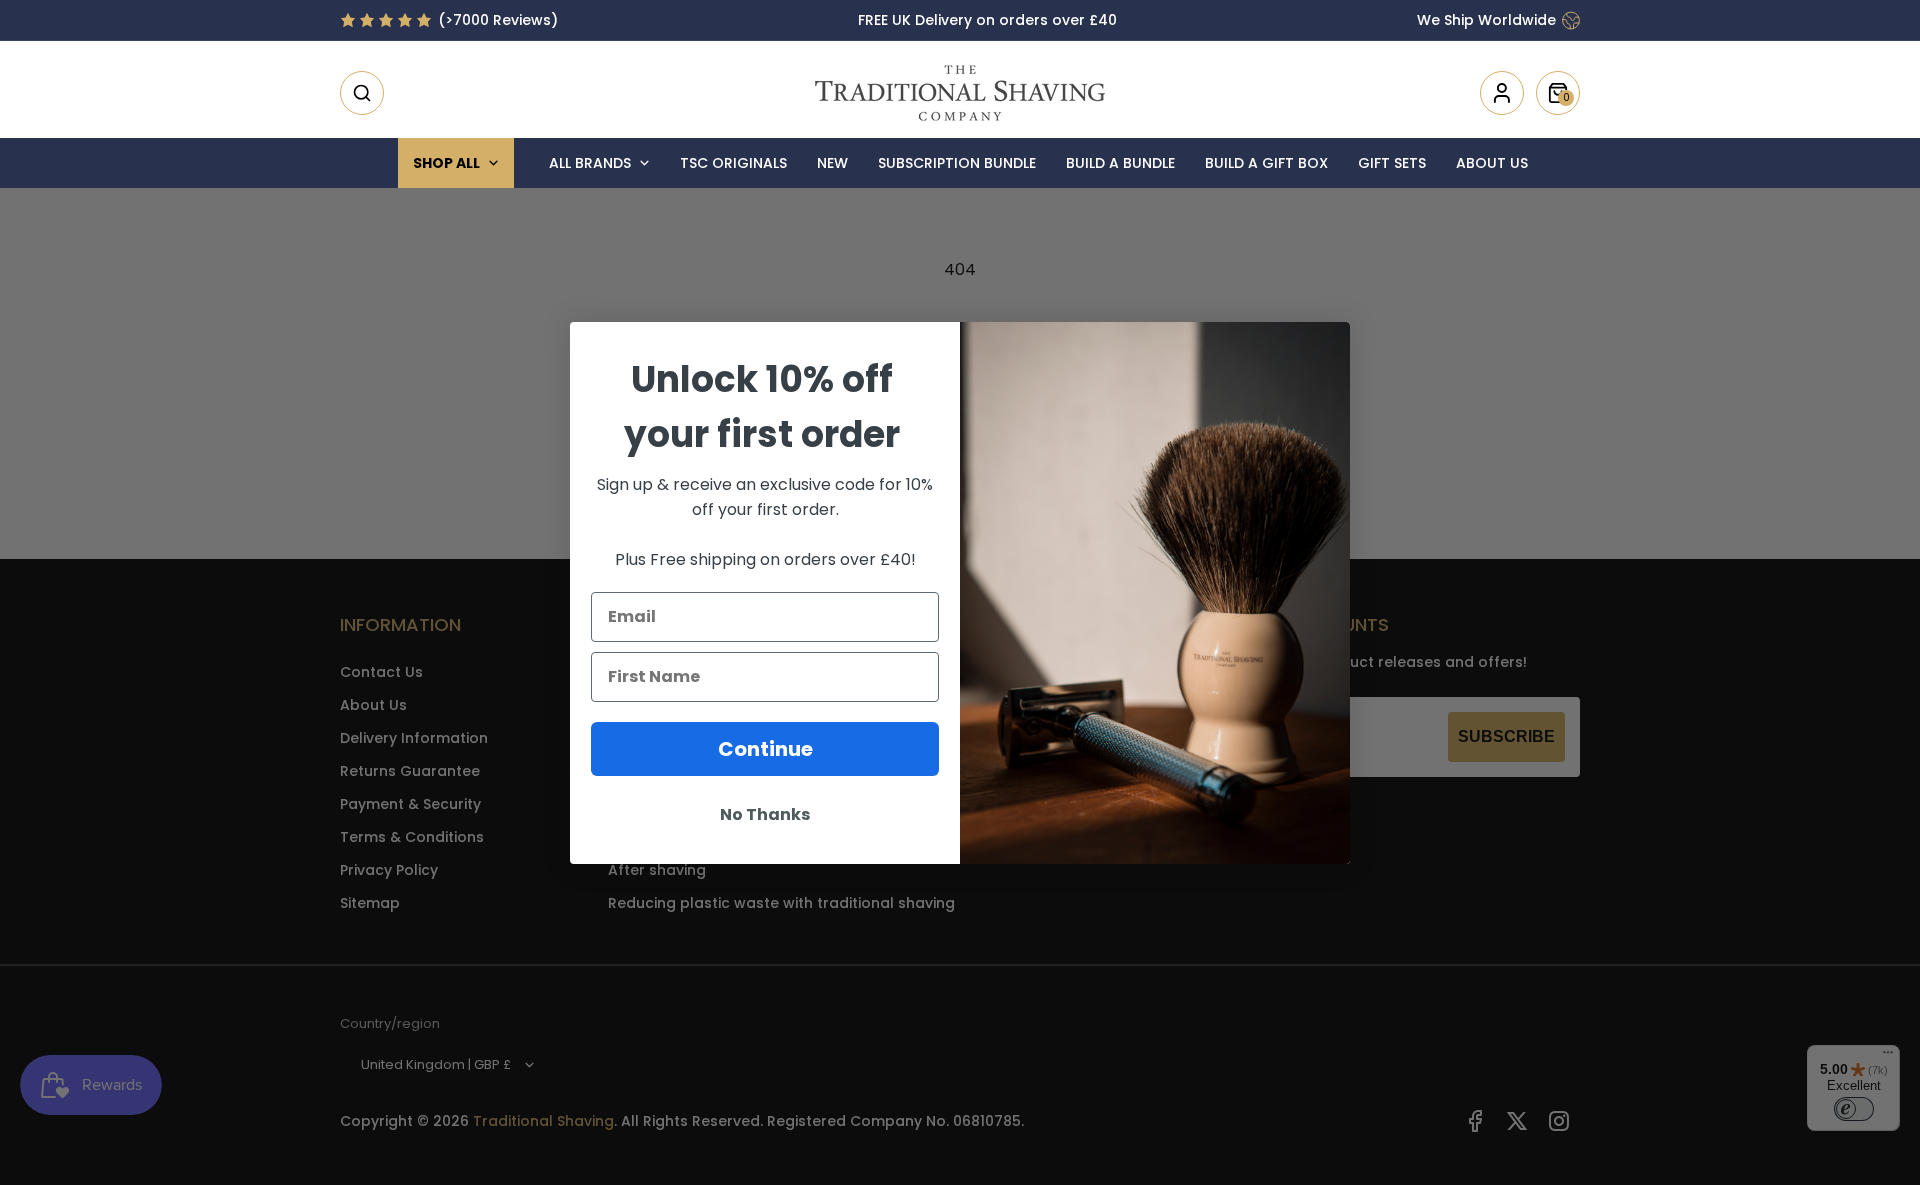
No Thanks (765, 814)
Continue (765, 749)
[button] (362, 93)
